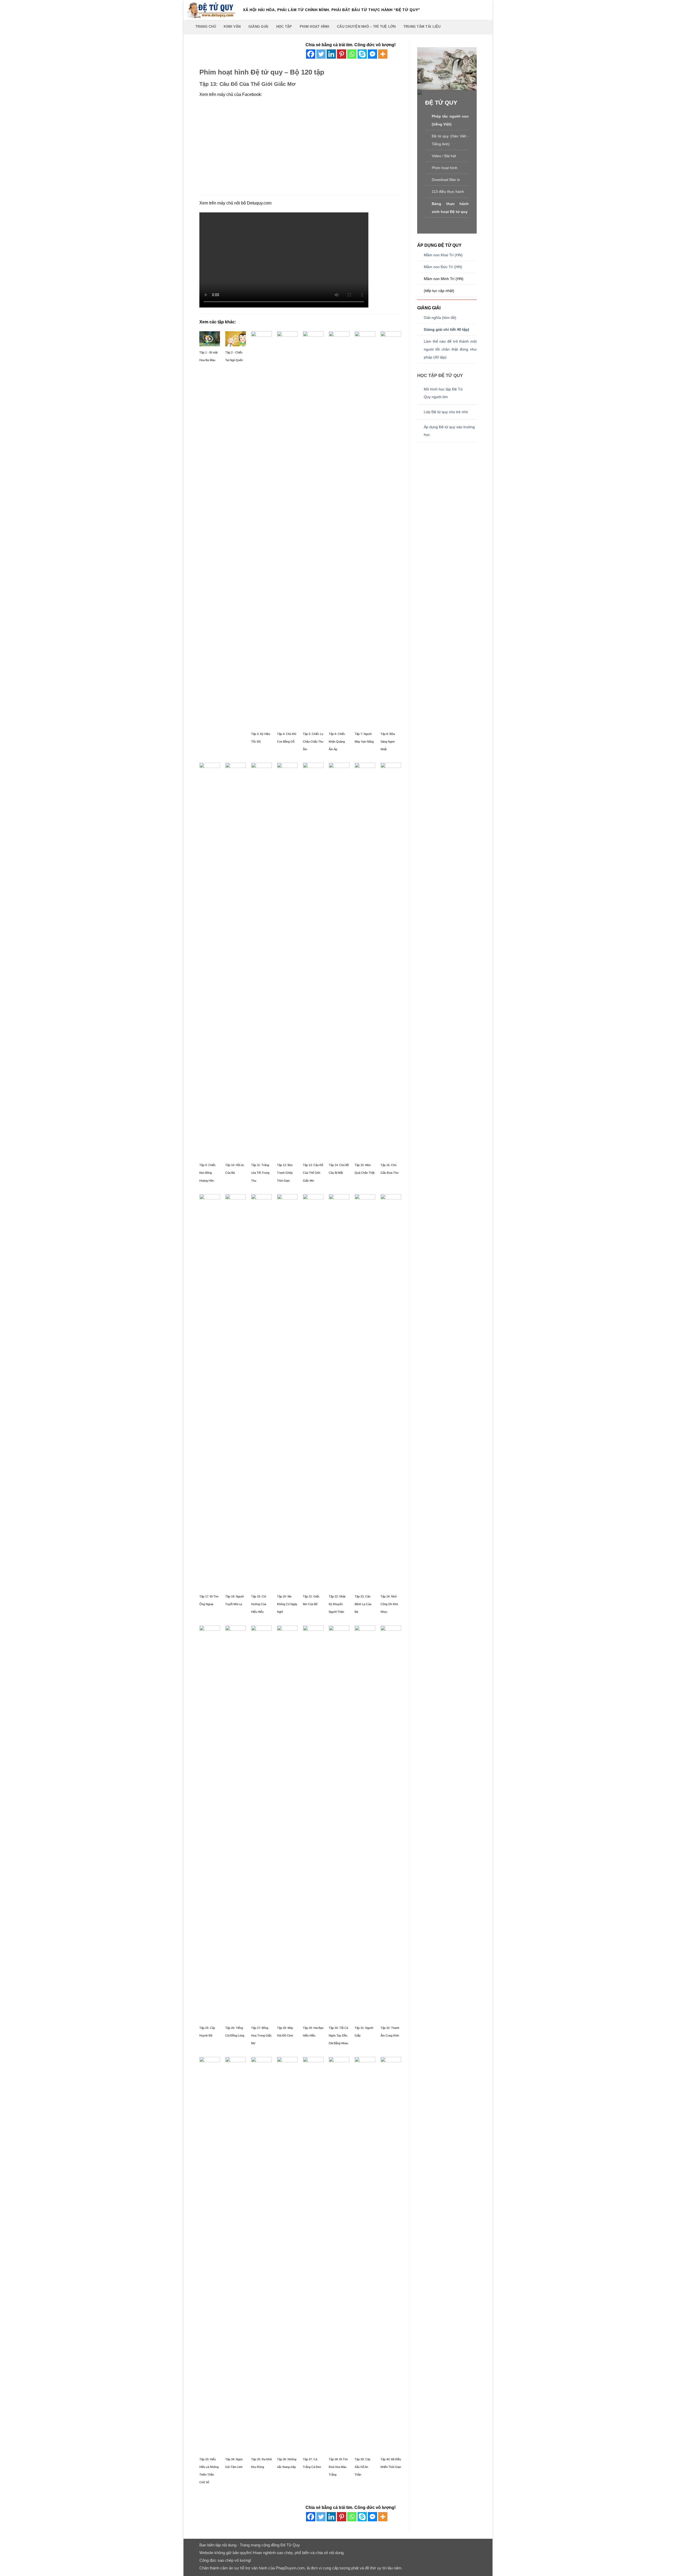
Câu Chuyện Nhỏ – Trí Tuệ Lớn (366, 27)
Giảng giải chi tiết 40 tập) (447, 330)
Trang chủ (206, 27)
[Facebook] (311, 54)
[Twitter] (321, 54)
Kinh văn (232, 27)
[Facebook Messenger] (372, 54)
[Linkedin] (331, 54)
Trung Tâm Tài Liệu (422, 27)
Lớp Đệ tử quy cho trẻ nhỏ (446, 412)
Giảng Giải (259, 27)
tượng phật (349, 2568)
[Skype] (362, 54)
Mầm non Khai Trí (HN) (443, 255)
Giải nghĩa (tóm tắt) (440, 318)
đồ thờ (370, 2568)
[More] (383, 54)
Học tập (284, 27)
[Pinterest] (342, 54)
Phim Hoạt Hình (314, 27)
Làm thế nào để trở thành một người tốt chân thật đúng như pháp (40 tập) (450, 349)
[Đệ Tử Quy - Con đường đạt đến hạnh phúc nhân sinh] (211, 10)
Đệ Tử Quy (290, 2545)
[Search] (190, 27)
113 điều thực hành (448, 192)
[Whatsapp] (352, 54)
